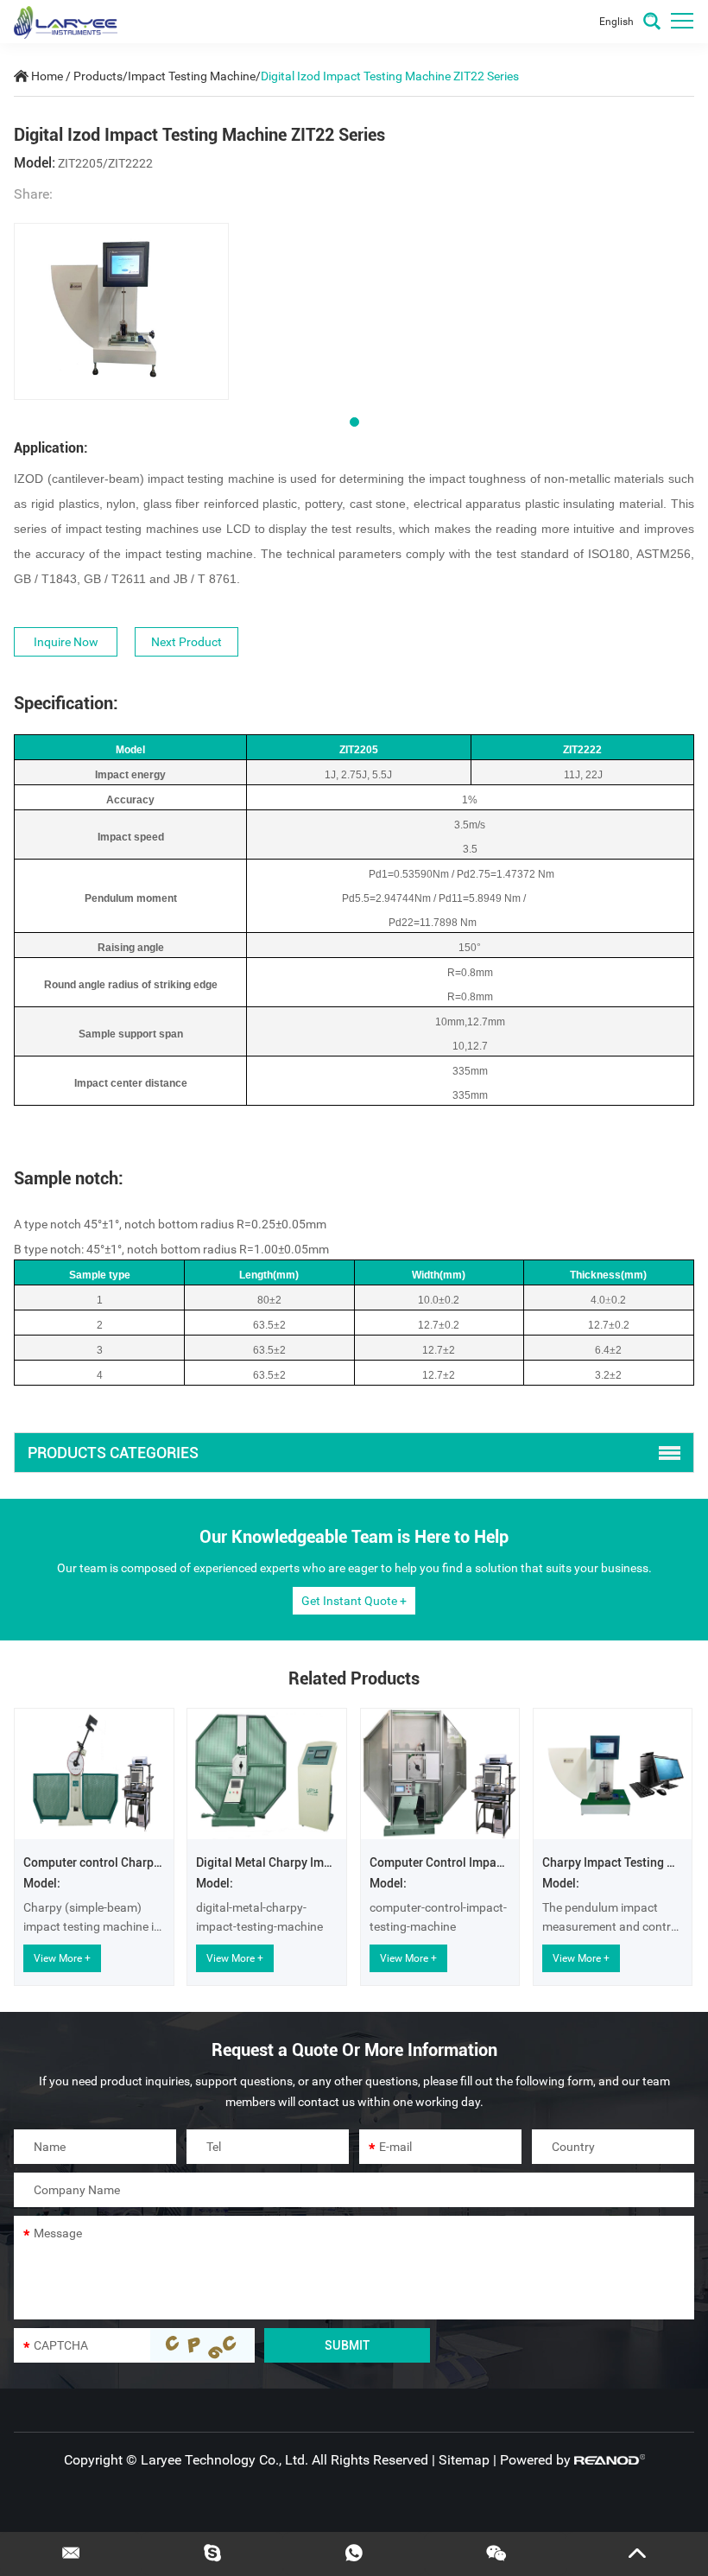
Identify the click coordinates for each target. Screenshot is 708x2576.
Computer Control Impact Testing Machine (484, 1862)
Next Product (186, 642)
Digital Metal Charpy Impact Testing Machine (318, 1862)
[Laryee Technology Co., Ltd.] (66, 22)
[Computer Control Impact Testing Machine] (440, 1774)
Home (47, 76)
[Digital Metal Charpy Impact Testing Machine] (267, 1774)
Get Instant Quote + (354, 1601)
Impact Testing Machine (192, 76)
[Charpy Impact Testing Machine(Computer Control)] (613, 1774)
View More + (62, 1958)
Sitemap (464, 2460)
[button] (354, 422)
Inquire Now (66, 642)
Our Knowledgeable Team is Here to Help (354, 1537)
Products (98, 76)
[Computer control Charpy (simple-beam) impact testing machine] (94, 1774)
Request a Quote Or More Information (354, 2050)
